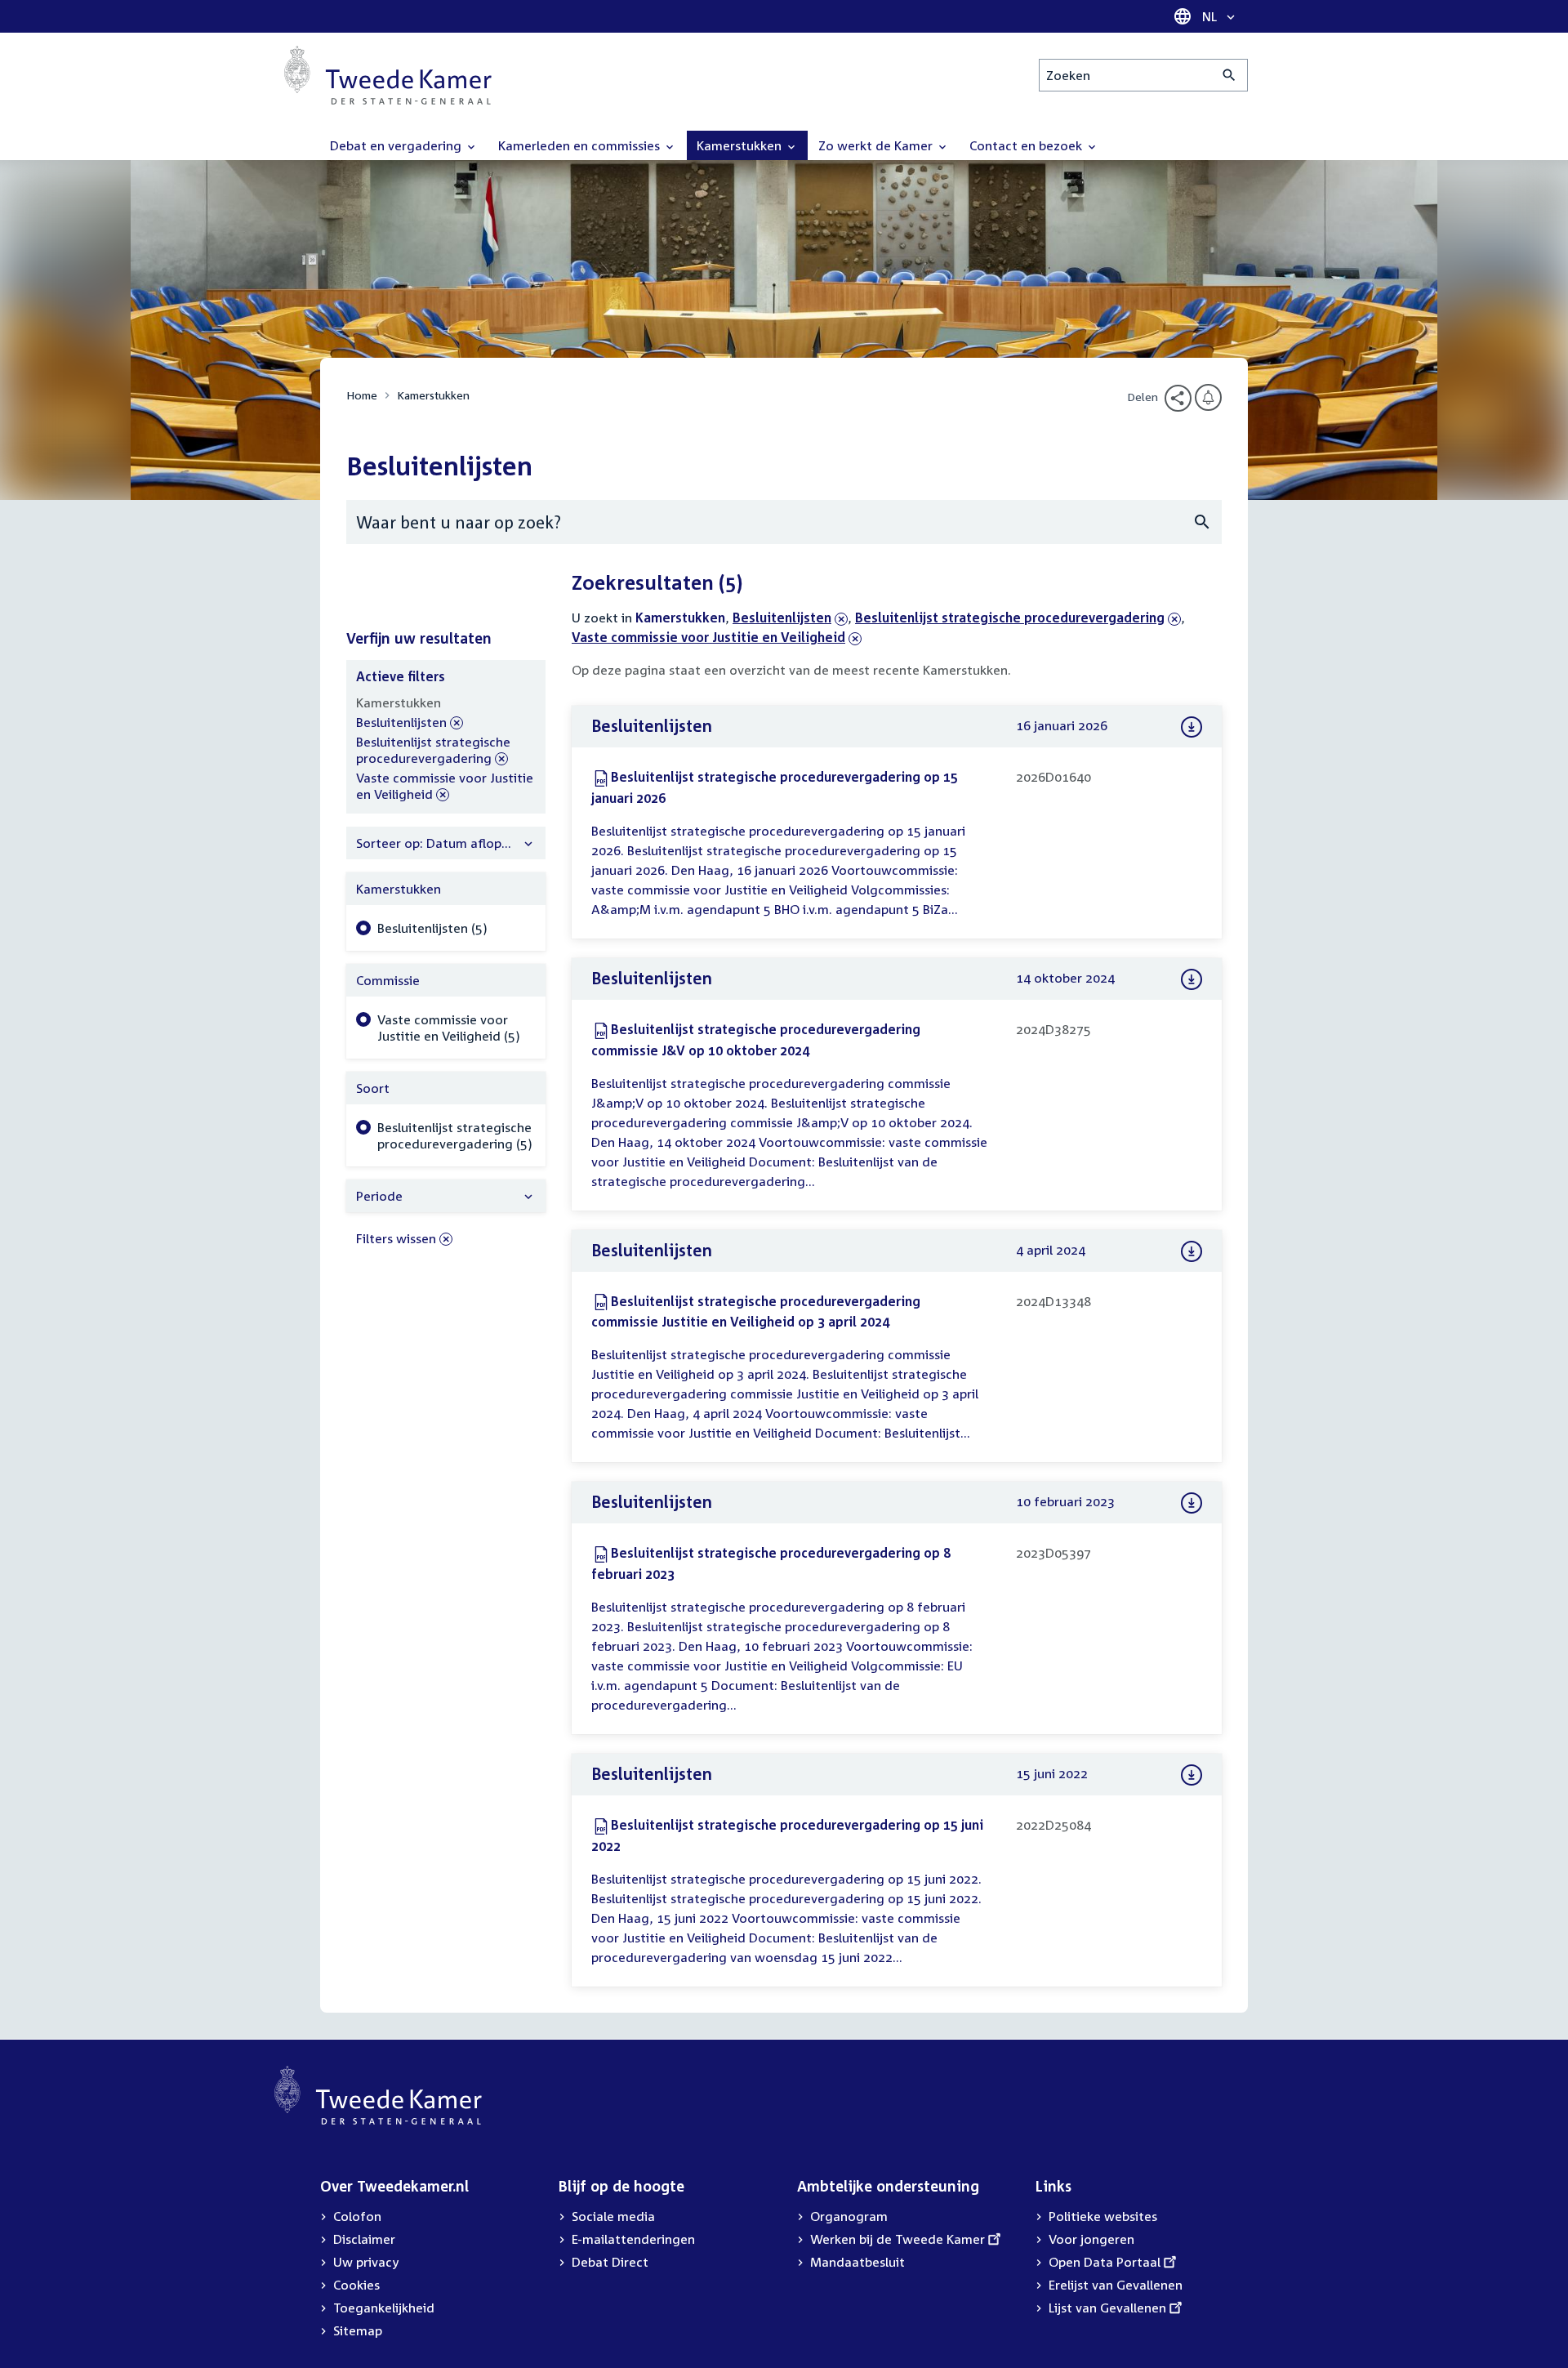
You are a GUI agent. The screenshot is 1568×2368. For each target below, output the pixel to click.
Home (362, 395)
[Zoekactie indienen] (1229, 75)
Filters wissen (396, 1238)
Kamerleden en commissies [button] (581, 145)
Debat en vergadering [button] (397, 145)
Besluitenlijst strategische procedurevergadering (1010, 618)
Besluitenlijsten (782, 618)
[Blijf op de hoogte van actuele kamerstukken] (1208, 397)
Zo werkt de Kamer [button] (877, 145)
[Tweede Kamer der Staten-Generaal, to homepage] (388, 75)
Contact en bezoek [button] (1027, 145)
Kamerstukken (433, 395)
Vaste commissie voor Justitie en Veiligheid (717, 637)
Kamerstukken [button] (741, 145)
